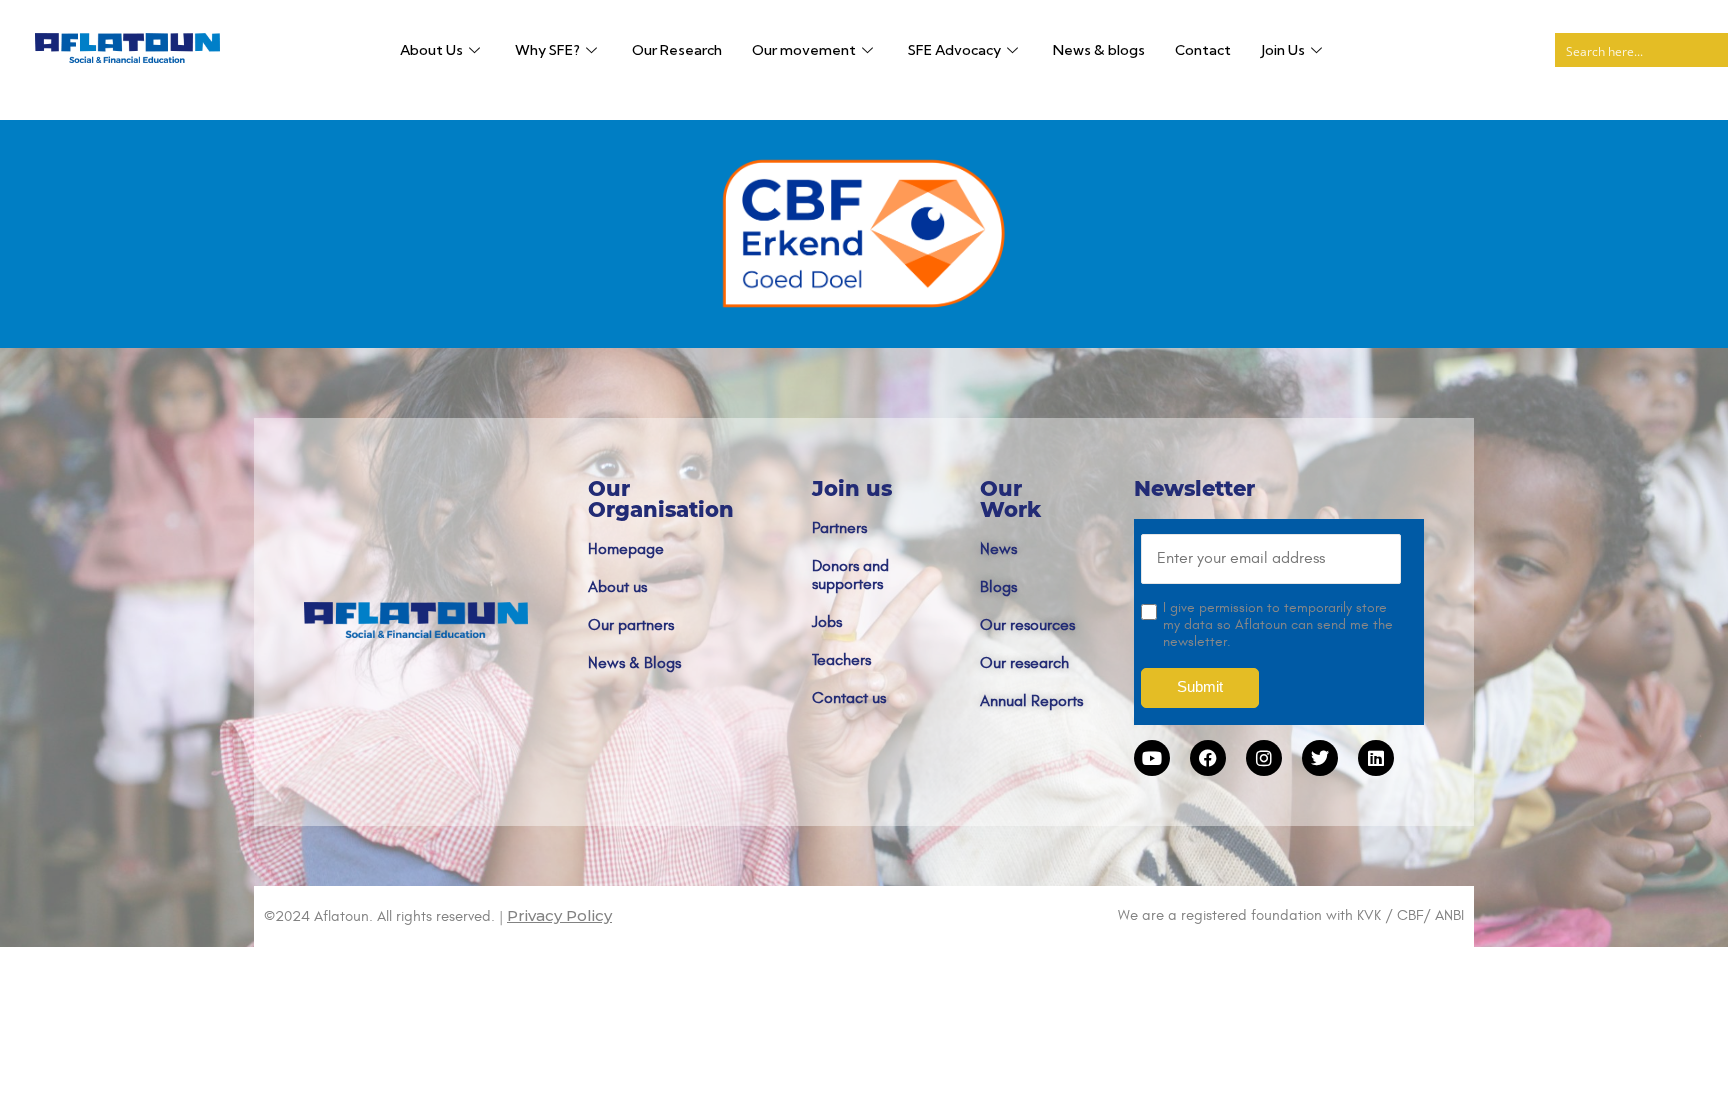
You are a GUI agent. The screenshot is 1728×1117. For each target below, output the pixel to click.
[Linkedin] (1376, 758)
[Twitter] (1320, 758)
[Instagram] (1264, 758)
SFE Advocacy (954, 50)
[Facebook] (1208, 758)
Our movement (804, 50)
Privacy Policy (559, 915)
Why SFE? (547, 50)
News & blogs (1099, 50)
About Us (431, 50)
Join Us (1283, 50)
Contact (1203, 50)
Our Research (677, 50)
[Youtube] (1152, 758)
